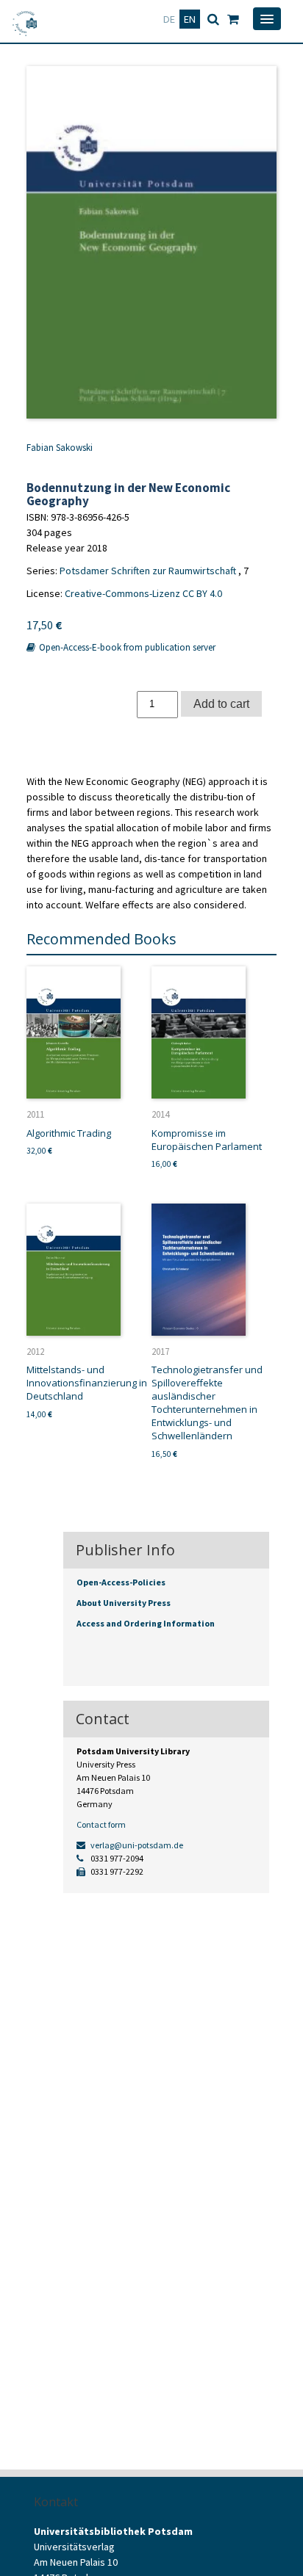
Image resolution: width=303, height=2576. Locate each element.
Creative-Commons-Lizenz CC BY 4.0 (143, 593)
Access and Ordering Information (146, 1623)
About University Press (124, 1603)
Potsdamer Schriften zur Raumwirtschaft (148, 571)
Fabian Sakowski (60, 448)
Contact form (101, 1824)
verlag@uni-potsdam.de (136, 1845)
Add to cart (221, 703)
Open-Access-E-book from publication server (126, 647)
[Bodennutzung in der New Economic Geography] (151, 242)
